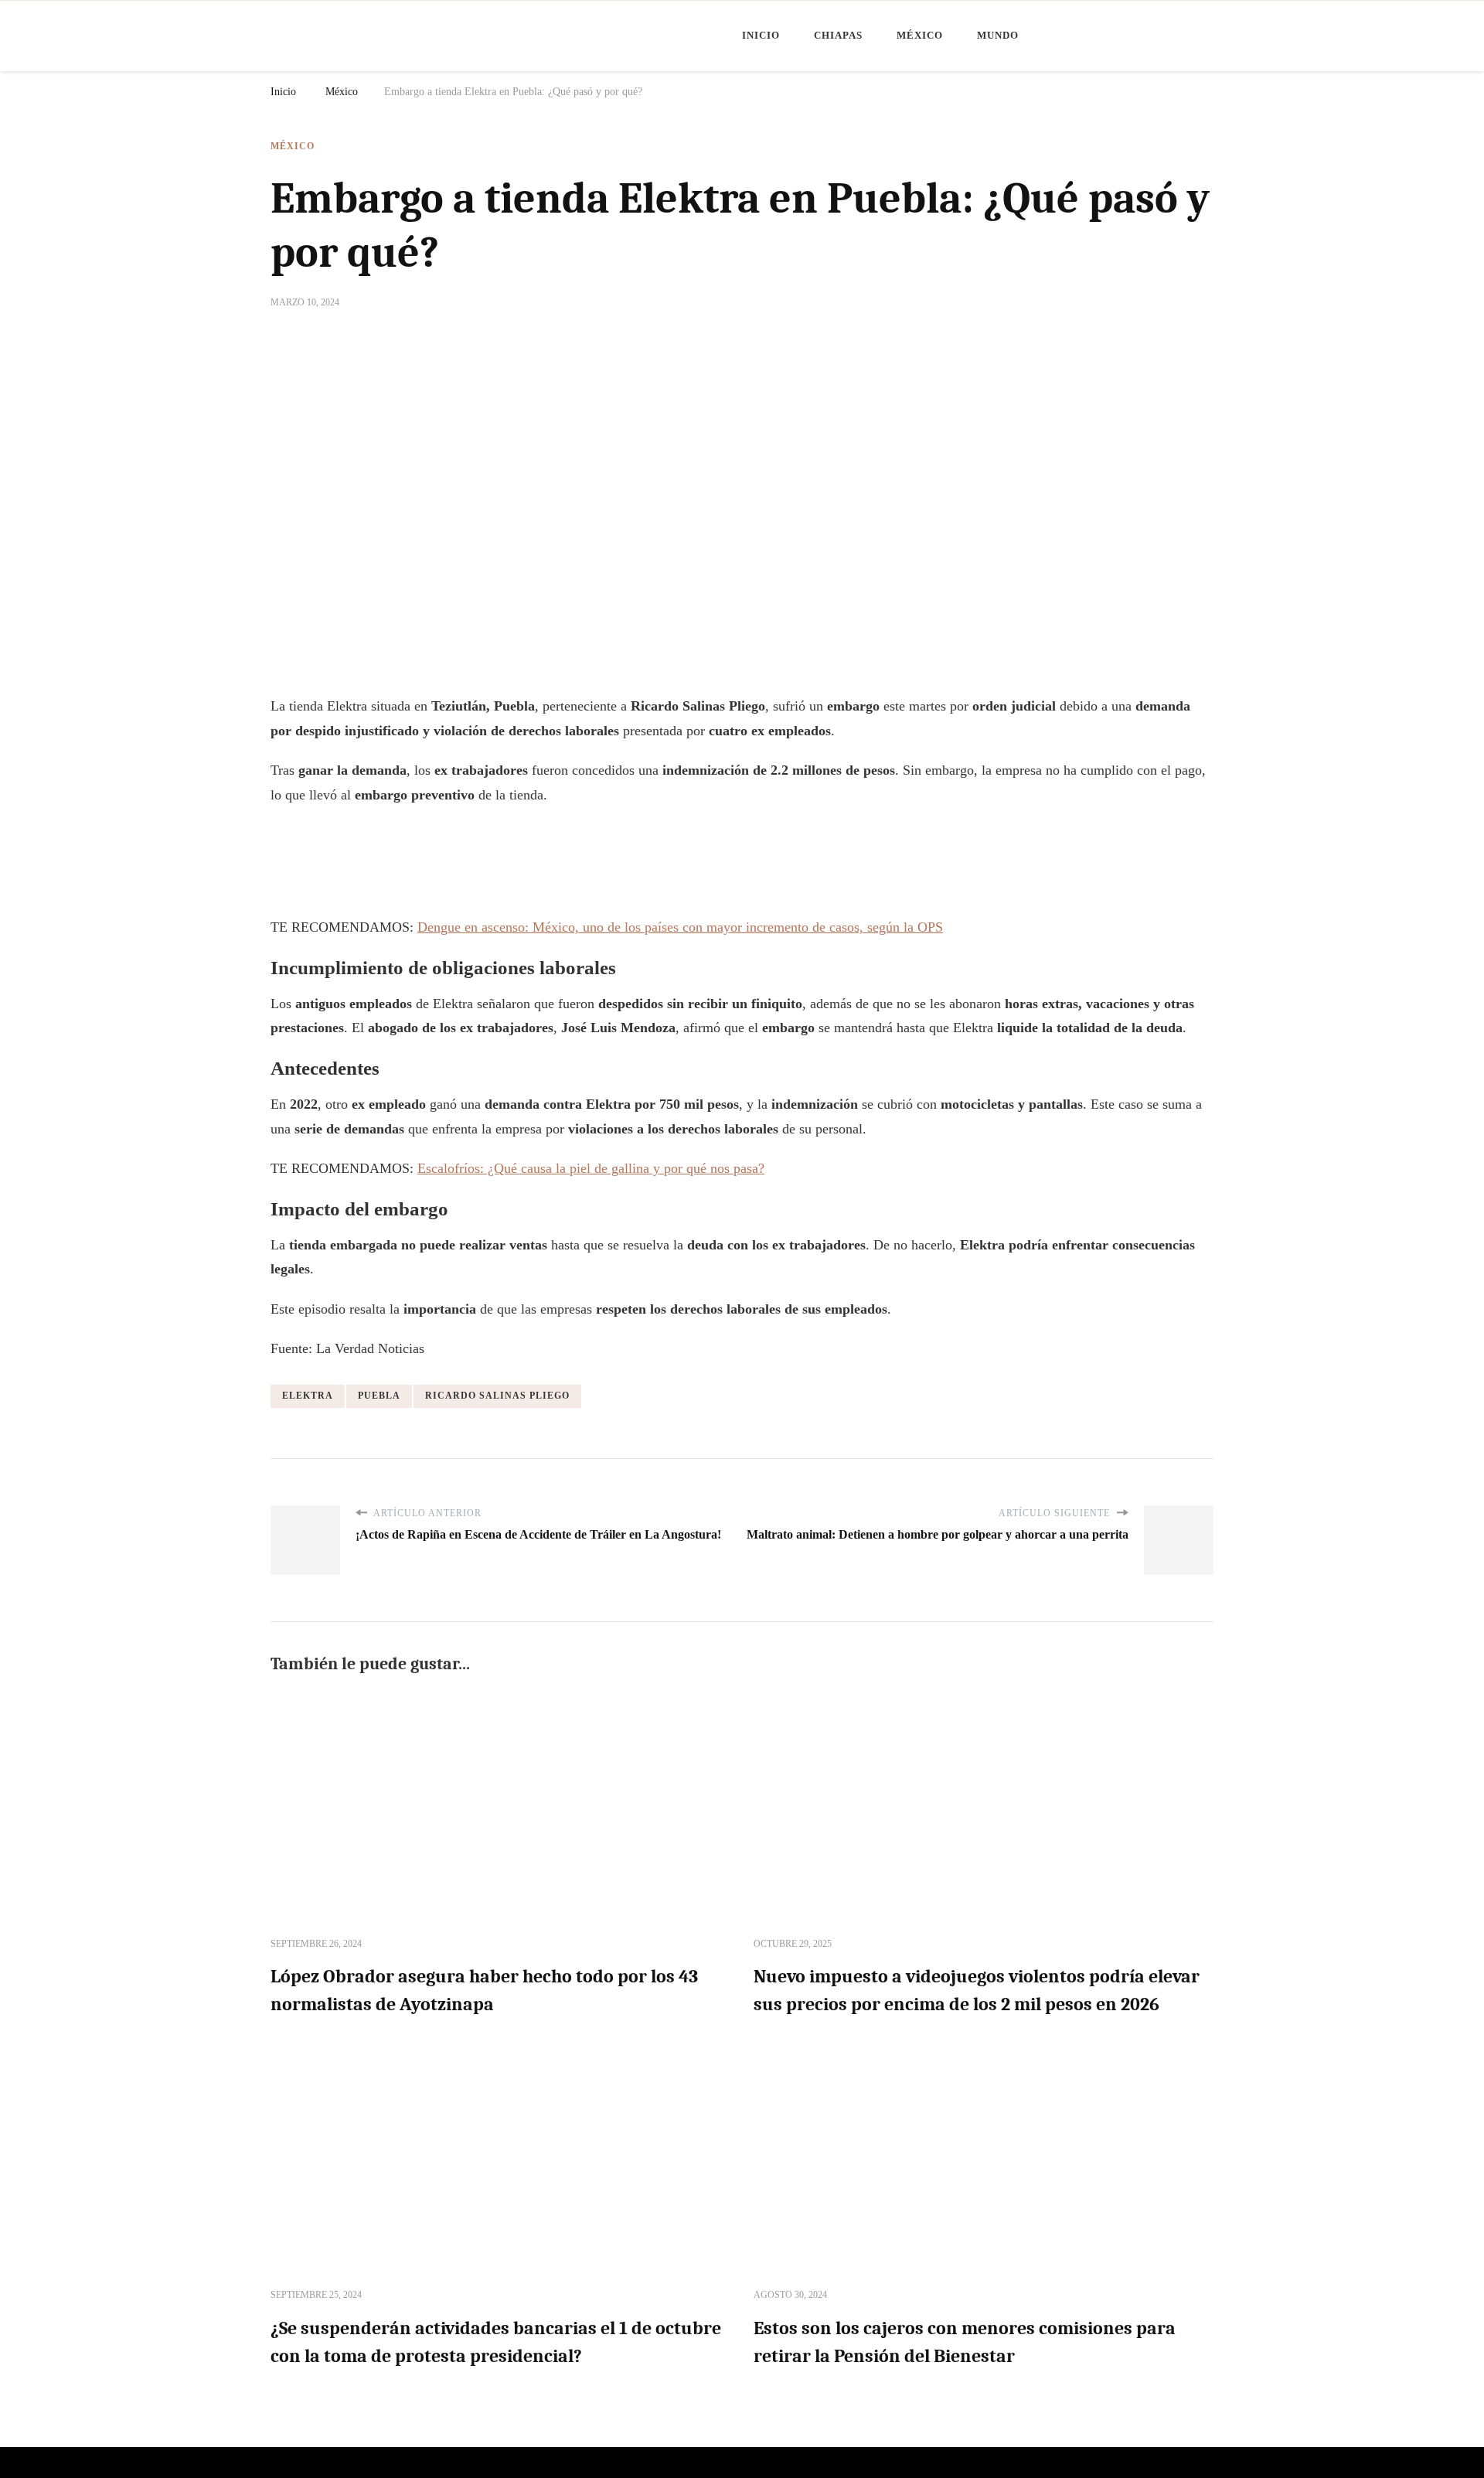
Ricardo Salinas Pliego (497, 1396)
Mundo (998, 35)
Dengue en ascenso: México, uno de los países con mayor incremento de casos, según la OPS (680, 927)
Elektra (308, 1396)
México (920, 35)
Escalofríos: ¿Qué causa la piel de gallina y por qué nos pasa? (591, 1168)
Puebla (379, 1396)
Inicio (761, 35)
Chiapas (838, 35)
